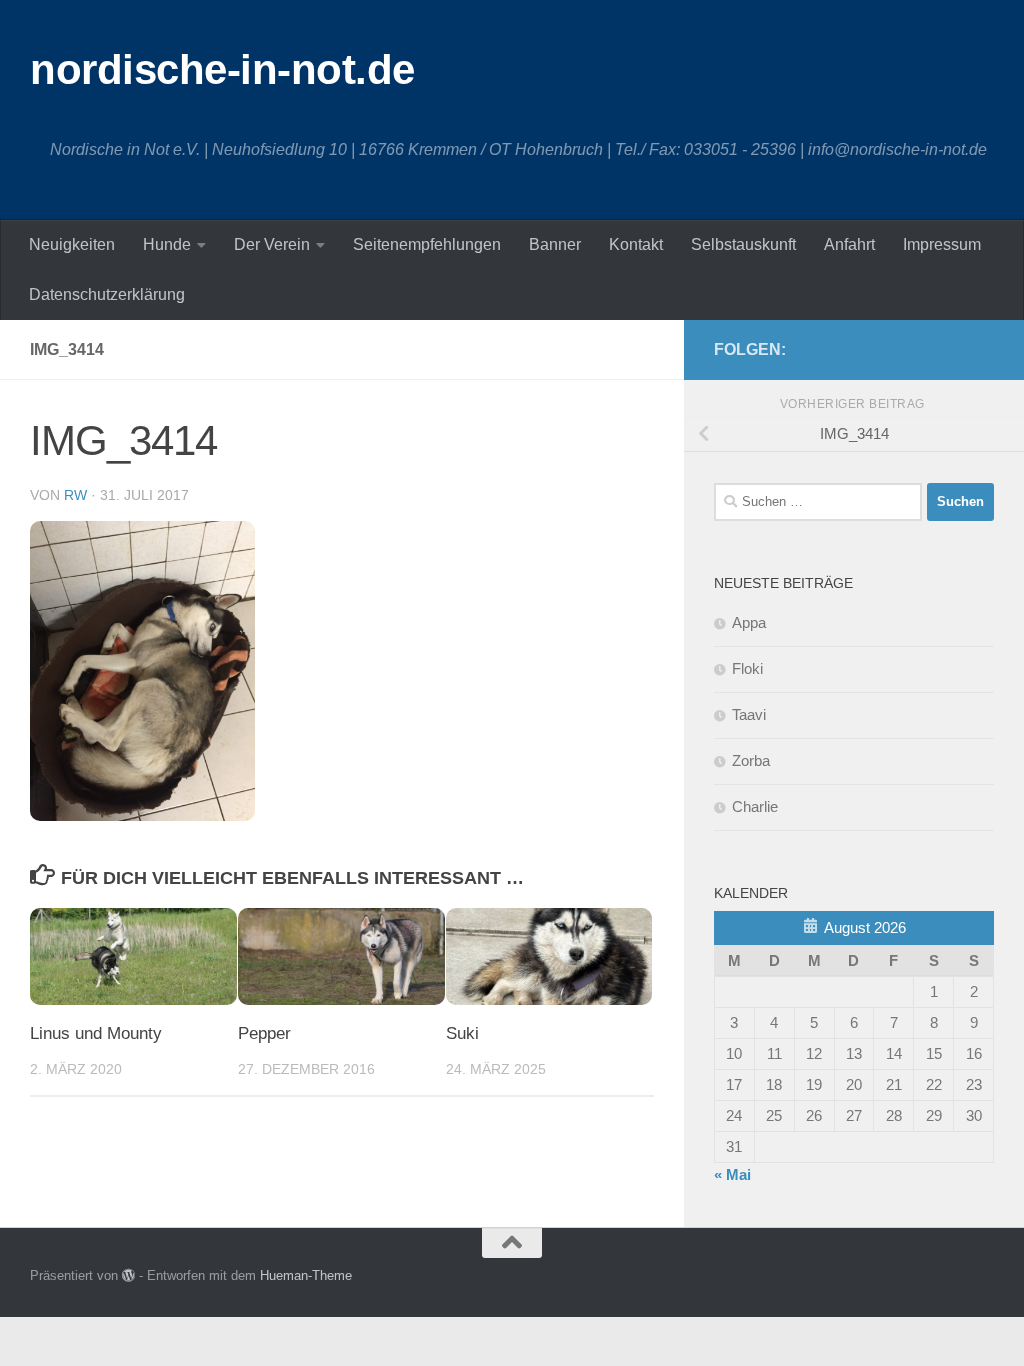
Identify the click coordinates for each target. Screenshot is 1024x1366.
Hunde (167, 244)
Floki (747, 668)
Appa (749, 622)
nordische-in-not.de (222, 69)
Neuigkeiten (72, 244)
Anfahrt (849, 244)
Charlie (755, 806)
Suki (462, 1033)
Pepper (264, 1033)
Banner (555, 244)
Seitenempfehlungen (427, 244)
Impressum (942, 244)
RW (75, 495)
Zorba (751, 760)
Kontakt (636, 244)
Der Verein (272, 244)
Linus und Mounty (96, 1033)
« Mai (732, 1174)
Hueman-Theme (306, 1275)
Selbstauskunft (743, 244)
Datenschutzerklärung (107, 294)
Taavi (749, 714)
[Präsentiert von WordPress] (128, 1275)
